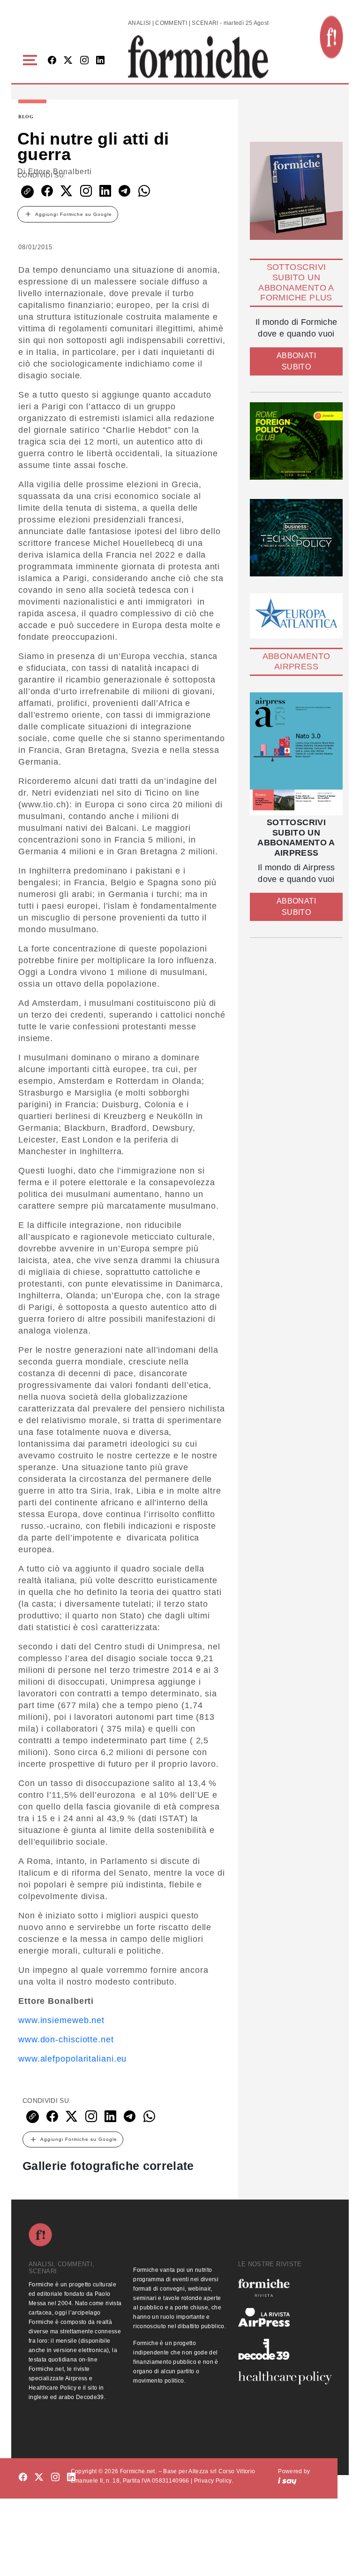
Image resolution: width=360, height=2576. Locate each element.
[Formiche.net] (331, 37)
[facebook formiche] (23, 2478)
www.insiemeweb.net (61, 2020)
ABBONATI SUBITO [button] (296, 361)
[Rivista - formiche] (285, 2288)
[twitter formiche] (39, 2478)
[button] (32, 60)
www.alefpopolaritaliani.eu (72, 2059)
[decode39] (285, 2349)
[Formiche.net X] (68, 61)
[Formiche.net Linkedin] (100, 61)
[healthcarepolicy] (285, 2378)
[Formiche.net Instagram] (84, 61)
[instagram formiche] (55, 2478)
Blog (26, 117)
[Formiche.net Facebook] (52, 61)
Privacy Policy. (214, 2481)
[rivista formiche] (296, 754)
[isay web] (287, 2481)
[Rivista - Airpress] (285, 2318)
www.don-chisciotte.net (66, 2039)
